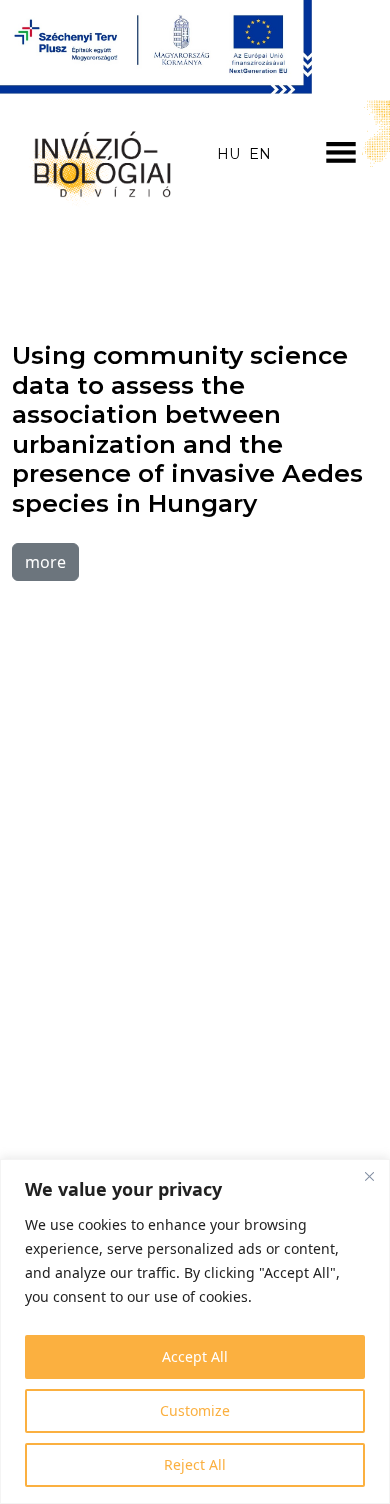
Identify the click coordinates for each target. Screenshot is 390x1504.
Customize (195, 1410)
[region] (195, 1331)
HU (228, 154)
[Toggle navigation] (341, 152)
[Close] (369, 1176)
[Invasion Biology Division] (97, 160)
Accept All (195, 1356)
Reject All (195, 1464)
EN (260, 154)
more (45, 562)
